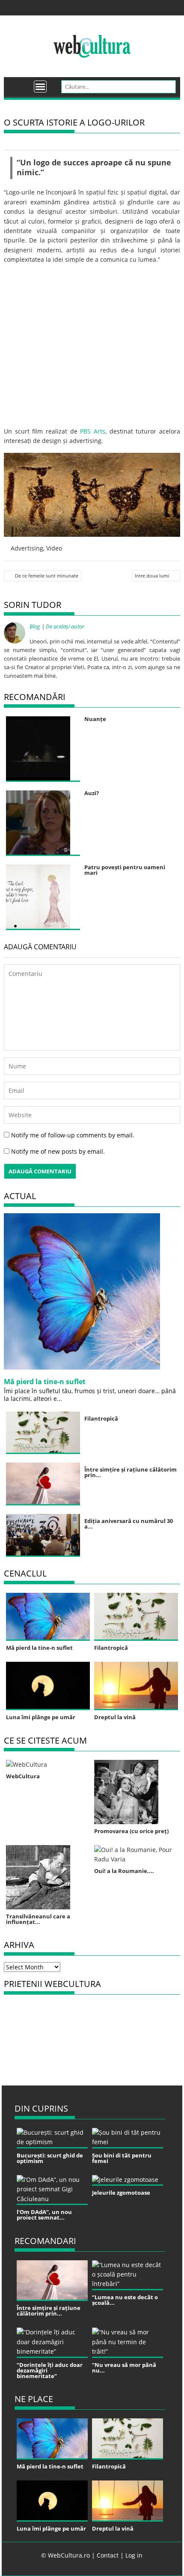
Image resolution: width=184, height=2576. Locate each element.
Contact (108, 2555)
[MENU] (40, 87)
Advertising (27, 548)
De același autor (65, 626)
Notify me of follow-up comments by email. (73, 1135)
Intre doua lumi (152, 576)
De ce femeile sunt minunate (47, 576)
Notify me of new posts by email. (58, 1151)
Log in (134, 2555)
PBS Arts (93, 431)
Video (54, 548)
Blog (35, 626)
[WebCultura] (19, 84)
